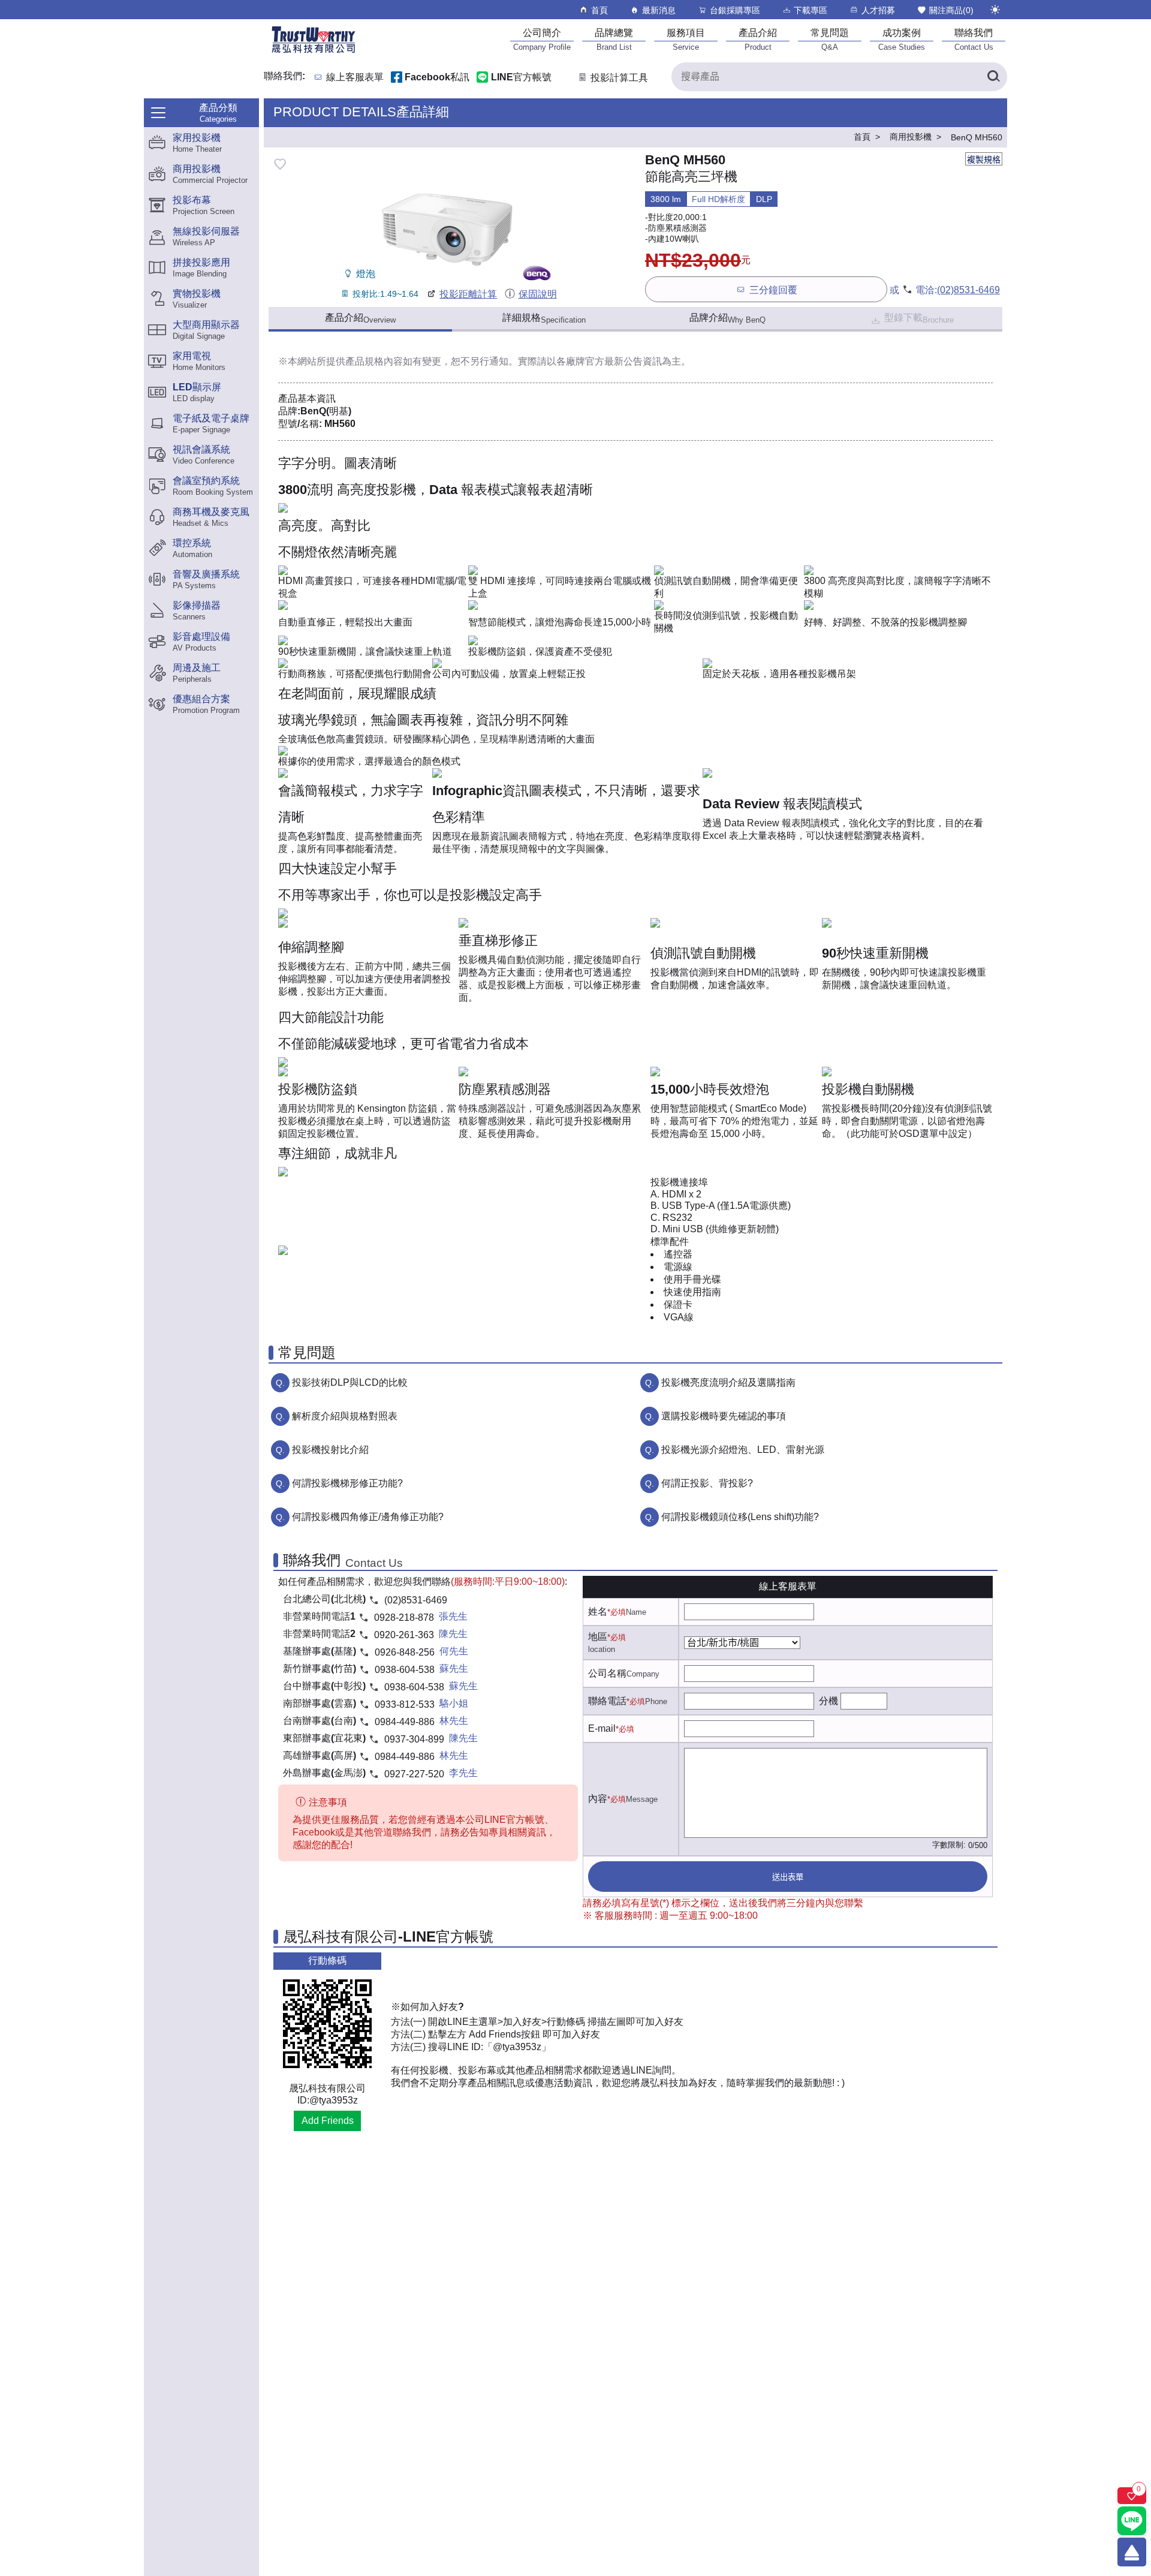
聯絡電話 (607, 1701)
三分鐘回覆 (773, 290)
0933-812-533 (405, 1704)
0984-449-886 (405, 1722)
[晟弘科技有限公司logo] (314, 52)
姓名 (598, 1611)
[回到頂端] (1132, 2552)
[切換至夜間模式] (995, 10)
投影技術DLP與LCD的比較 (350, 1382)
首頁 (599, 10)
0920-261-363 (404, 1635)
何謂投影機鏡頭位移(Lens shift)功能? (740, 1517)
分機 (828, 1701)
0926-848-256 (405, 1652)
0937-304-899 (414, 1739)
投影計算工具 (619, 78)
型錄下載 (919, 318)
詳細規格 (544, 318)
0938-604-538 (405, 1670)
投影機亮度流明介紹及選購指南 (728, 1382)
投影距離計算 (468, 294)
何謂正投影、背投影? (707, 1483)
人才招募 (878, 10)
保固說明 (537, 294)
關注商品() (951, 10)
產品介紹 (360, 318)
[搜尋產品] (993, 77)
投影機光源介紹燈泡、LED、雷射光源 (743, 1450)
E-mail (602, 1728)
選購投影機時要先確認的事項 (724, 1416)
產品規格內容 (374, 361)
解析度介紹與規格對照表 (345, 1416)
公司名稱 (607, 1673)
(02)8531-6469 (968, 290)
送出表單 (788, 1877)
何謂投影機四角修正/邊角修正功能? (368, 1517)
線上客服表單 (355, 78)
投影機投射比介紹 (330, 1450)
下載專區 (810, 10)
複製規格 (984, 160)
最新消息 (659, 10)
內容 (598, 1799)
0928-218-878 (404, 1617)
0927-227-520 (414, 1774)
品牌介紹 (727, 318)
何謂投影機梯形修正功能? (347, 1483)
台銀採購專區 (735, 10)
